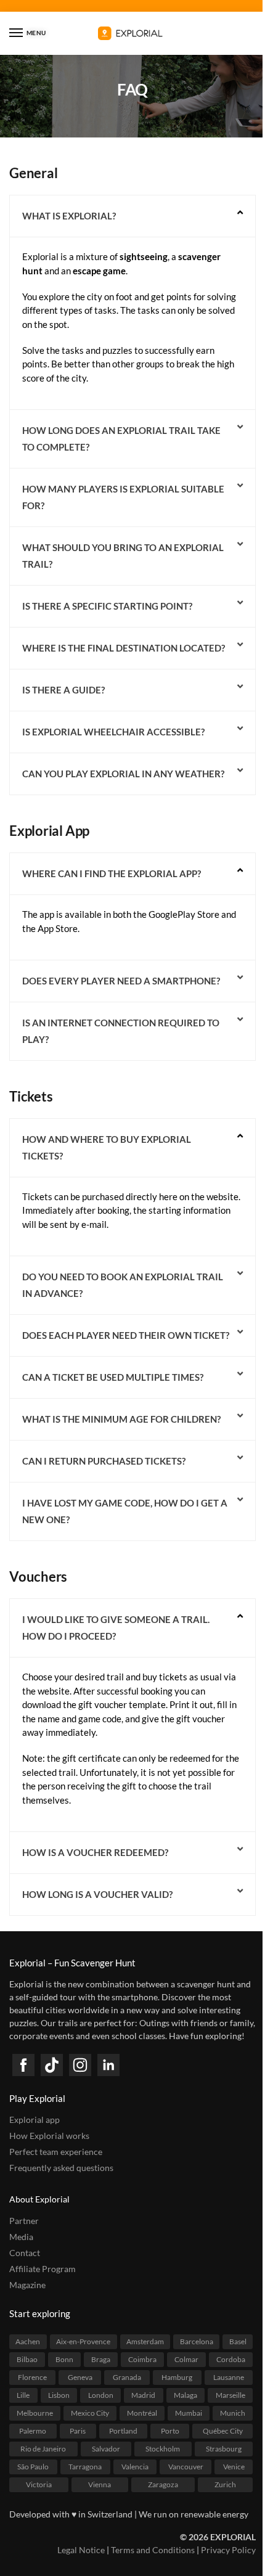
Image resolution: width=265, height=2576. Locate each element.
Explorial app (35, 2120)
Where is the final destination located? (124, 648)
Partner (24, 2221)
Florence (32, 2377)
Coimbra (142, 2359)
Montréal (142, 2413)
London (101, 2395)
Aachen (28, 2341)
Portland (123, 2431)
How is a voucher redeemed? (95, 1852)
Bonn (64, 2359)
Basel (238, 2341)
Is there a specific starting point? (107, 606)
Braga (101, 2359)
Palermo (33, 2431)
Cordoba (231, 2359)
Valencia (135, 2467)
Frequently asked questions (61, 2168)
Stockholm (163, 2449)
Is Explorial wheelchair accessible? (113, 732)
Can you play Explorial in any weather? (123, 774)
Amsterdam (145, 2341)
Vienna (100, 2484)
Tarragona (85, 2467)
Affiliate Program (43, 2269)
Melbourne (35, 2413)
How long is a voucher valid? (97, 1894)
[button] (132, 216)
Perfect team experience (56, 2152)
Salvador (106, 2449)
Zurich (225, 2484)
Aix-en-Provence (83, 2341)
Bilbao (27, 2359)
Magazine (27, 2285)
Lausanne (229, 2377)
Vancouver (186, 2467)
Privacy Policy (228, 2550)
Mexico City (90, 2413)
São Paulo (33, 2467)
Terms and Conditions (153, 2550)
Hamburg (177, 2377)
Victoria (39, 2484)
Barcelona (197, 2341)
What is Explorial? (69, 216)
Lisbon (59, 2395)
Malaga (185, 2395)
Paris (78, 2431)
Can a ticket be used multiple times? (113, 1377)
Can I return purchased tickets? (104, 1461)
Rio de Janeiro (43, 2449)
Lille (23, 2395)
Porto (170, 2431)
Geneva (80, 2377)
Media (21, 2237)
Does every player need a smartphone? (121, 981)
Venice (234, 2467)
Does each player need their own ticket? (126, 1335)
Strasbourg (224, 2449)
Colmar (186, 2359)
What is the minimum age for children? (121, 1419)
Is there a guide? (63, 690)
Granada (127, 2377)
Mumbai (189, 2413)
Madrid (143, 2395)
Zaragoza (163, 2484)
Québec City (223, 2431)
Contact (25, 2253)
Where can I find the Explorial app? (112, 873)
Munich (233, 2413)
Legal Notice (81, 2550)
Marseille (230, 2395)
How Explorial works (49, 2136)
